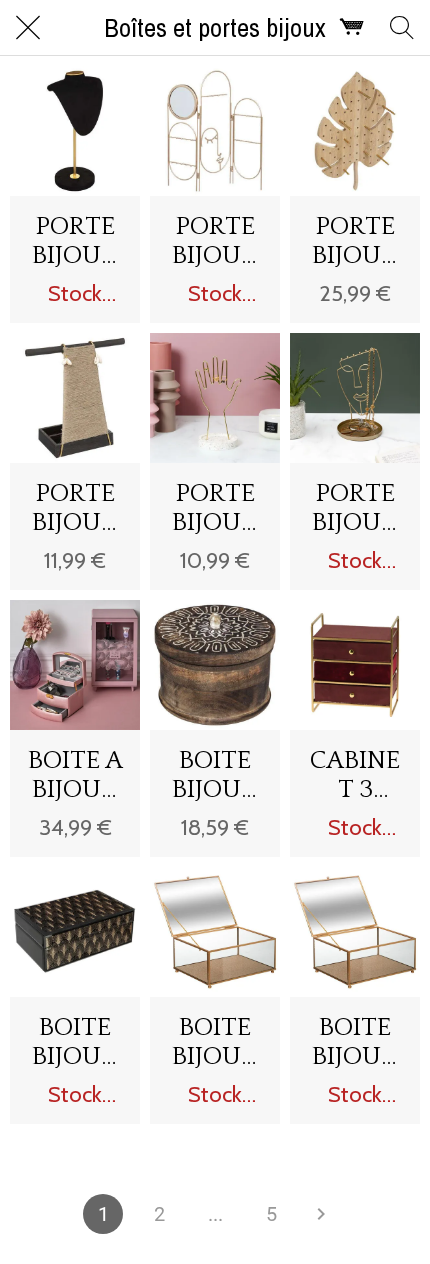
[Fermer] (28, 28)
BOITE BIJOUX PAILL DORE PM (215, 1042)
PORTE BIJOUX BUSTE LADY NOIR (75, 241)
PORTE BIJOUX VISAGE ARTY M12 (355, 508)
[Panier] (352, 28)
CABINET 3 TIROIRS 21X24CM (355, 775)
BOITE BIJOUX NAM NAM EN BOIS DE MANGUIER (215, 775)
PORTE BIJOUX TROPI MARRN (75, 508)
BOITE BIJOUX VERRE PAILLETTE (75, 1042)
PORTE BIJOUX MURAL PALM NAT (355, 241)
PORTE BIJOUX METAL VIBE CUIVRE (215, 241)
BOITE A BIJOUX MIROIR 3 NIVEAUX (75, 775)
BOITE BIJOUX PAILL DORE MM (355, 1042)
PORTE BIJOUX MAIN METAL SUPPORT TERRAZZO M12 (215, 508)
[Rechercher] (402, 28)
